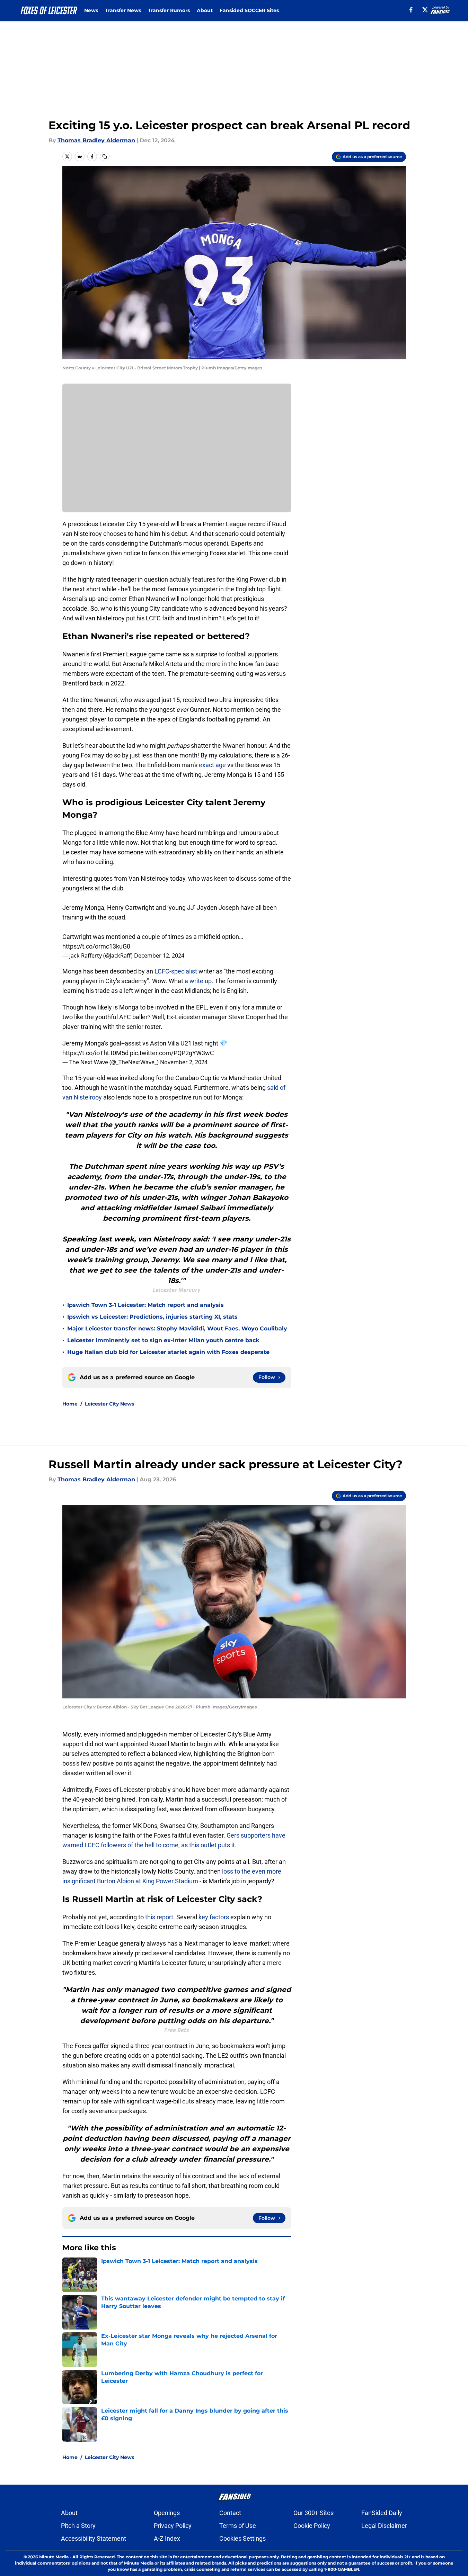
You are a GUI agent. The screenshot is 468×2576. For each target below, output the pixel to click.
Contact (230, 2513)
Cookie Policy (312, 2526)
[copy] (105, 156)
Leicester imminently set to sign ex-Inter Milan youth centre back (163, 1340)
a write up (198, 981)
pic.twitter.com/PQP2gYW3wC (172, 1053)
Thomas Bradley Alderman (96, 140)
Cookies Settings (242, 2538)
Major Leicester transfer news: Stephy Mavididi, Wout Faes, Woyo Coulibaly (177, 1329)
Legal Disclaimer (384, 2526)
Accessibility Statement (94, 2538)
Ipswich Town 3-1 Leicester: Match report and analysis (145, 1305)
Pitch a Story (78, 2526)
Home (70, 1404)
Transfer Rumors (169, 10)
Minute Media (54, 2557)
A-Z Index (167, 2538)
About (205, 10)
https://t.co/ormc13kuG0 (96, 946)
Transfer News (123, 10)
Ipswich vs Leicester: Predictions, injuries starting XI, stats (152, 1317)
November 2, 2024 (184, 1062)
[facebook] (411, 10)
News (91, 10)
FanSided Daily (382, 2513)
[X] (425, 10)
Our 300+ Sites (314, 2513)
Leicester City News (109, 1404)
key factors (214, 1917)
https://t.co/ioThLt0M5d (95, 1053)
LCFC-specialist (176, 971)
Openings (167, 2513)
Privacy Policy (173, 2526)
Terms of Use (238, 2526)
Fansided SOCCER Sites (249, 10)
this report (159, 1917)
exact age (212, 765)
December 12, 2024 (159, 955)
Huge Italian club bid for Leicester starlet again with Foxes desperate (168, 1352)
